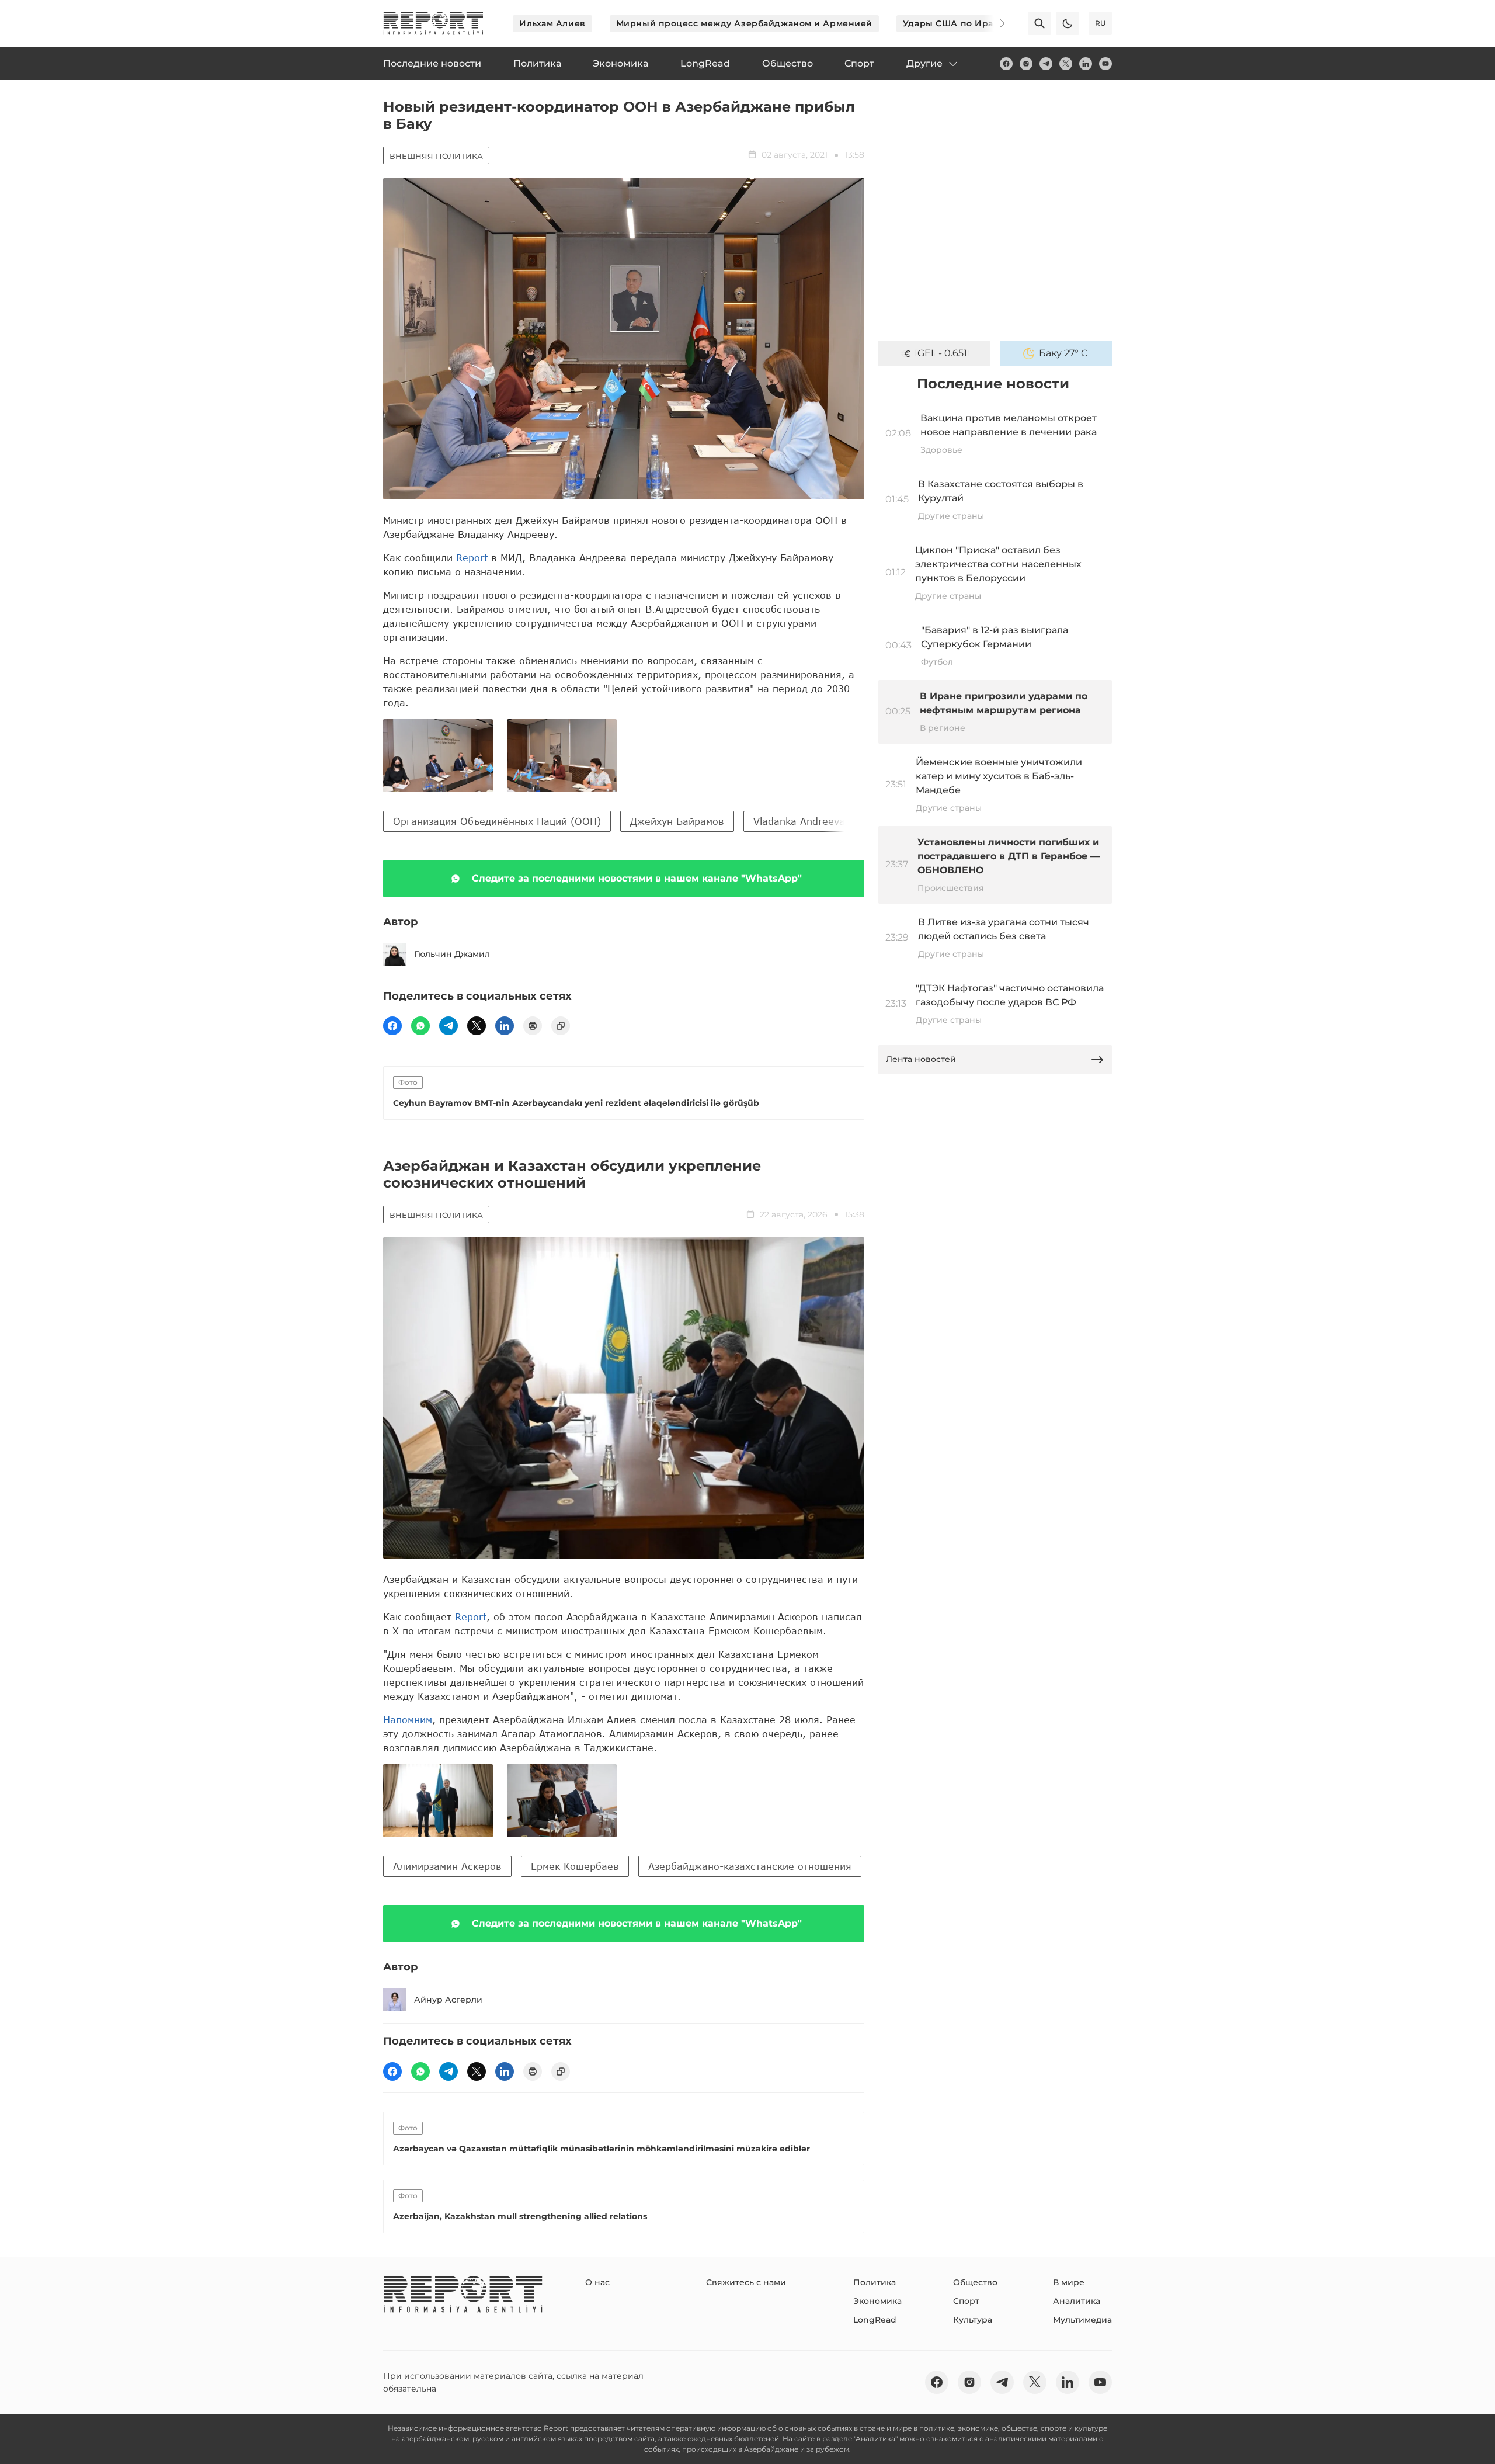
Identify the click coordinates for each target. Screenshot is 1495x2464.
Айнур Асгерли (448, 2000)
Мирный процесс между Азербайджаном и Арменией (744, 23)
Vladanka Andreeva (799, 821)
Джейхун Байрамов (677, 821)
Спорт (966, 2301)
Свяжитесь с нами (746, 2282)
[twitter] (1066, 64)
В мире (1069, 2282)
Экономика (877, 2301)
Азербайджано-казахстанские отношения (750, 1866)
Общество (975, 2282)
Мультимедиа (1082, 2320)
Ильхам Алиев (552, 23)
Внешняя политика (436, 156)
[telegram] (1046, 64)
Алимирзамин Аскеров (447, 1866)
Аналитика (1077, 2301)
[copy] (561, 1026)
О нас (597, 2282)
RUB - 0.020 (942, 353)
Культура (973, 2320)
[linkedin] (1086, 64)
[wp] (420, 1026)
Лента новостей (921, 1059)
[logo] (433, 23)
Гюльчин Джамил (452, 954)
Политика (875, 2282)
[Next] (994, 23)
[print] (533, 1026)
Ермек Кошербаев (575, 1866)
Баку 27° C (1063, 353)
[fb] (1006, 64)
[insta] (1026, 64)
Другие (924, 63)
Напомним (408, 1719)
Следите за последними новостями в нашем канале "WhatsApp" (637, 878)
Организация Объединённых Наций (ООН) (497, 821)
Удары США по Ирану (954, 23)
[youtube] (1105, 64)
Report (472, 558)
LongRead (875, 2320)
